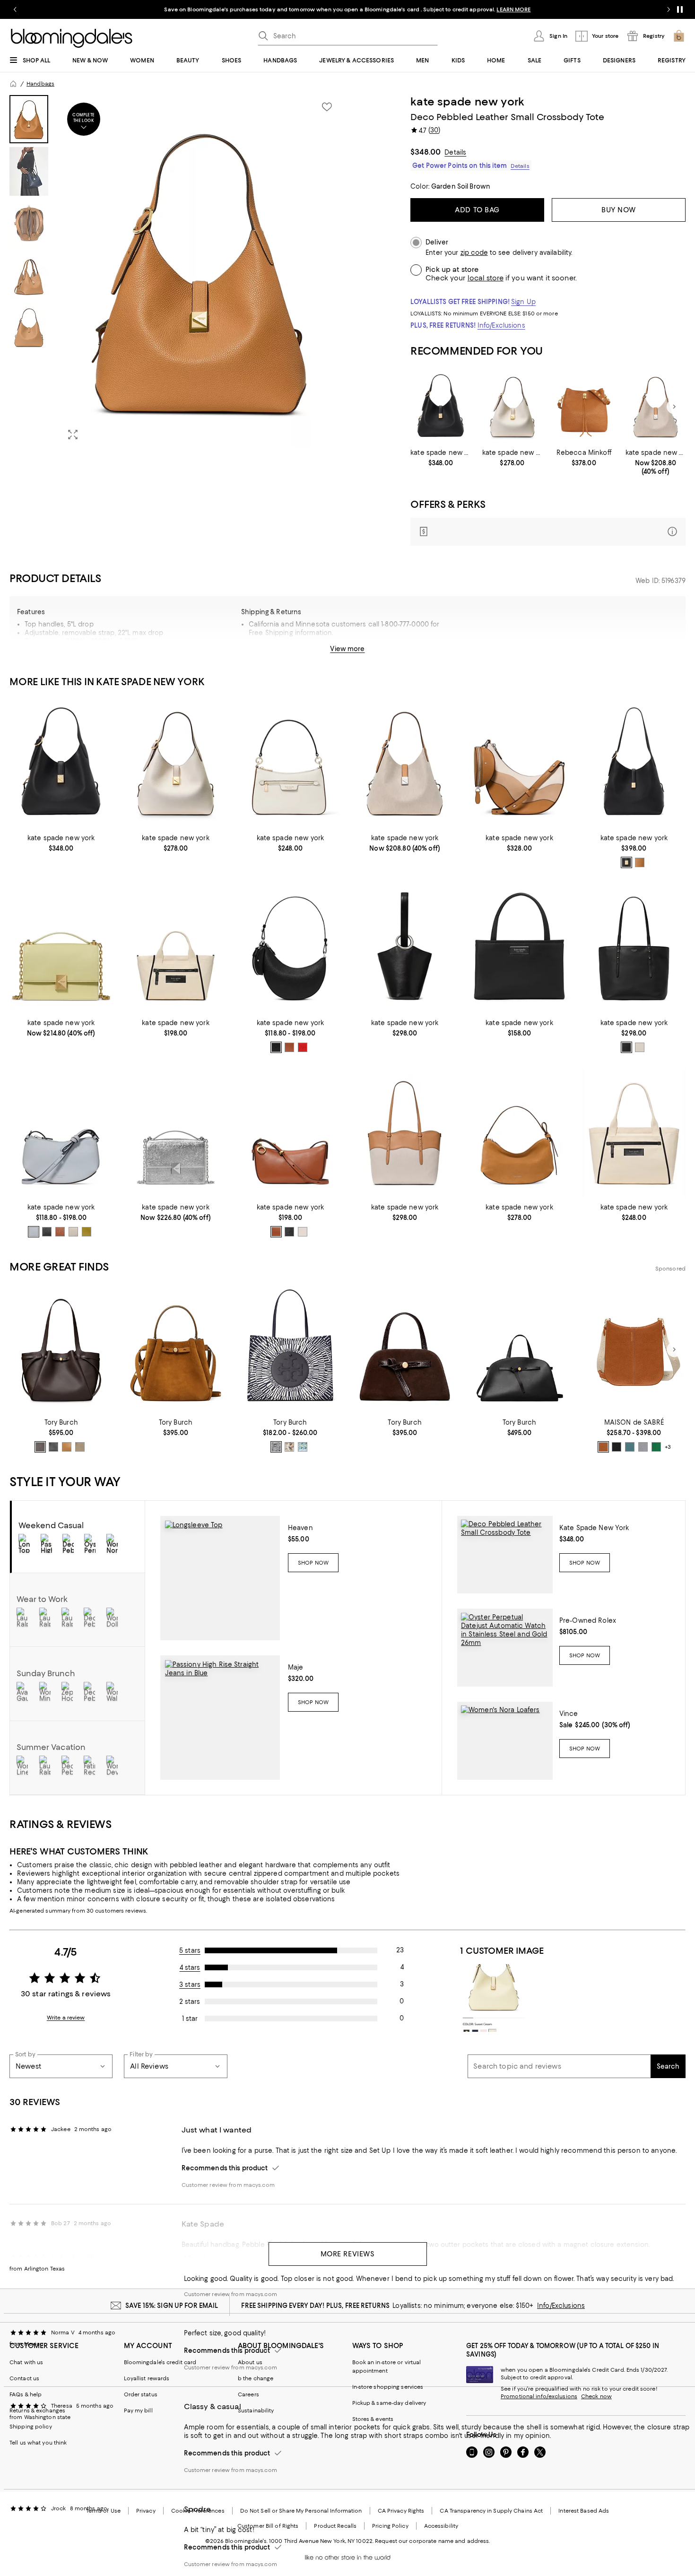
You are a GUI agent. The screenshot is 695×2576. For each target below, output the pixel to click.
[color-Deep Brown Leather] (40, 1447)
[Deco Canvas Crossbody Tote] (656, 407)
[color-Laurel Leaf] (87, 1232)
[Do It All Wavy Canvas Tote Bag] (405, 1133)
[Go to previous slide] (15, 9)
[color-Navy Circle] (276, 1447)
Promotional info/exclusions (539, 2396)
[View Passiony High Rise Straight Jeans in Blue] (220, 1718)
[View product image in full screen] (73, 435)
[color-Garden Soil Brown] (640, 862)
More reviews (348, 2254)
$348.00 (426, 152)
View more (347, 649)
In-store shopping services (388, 2387)
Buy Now (619, 210)
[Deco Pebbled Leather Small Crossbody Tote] (440, 407)
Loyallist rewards (147, 2378)
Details (455, 152)
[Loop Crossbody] (61, 1133)
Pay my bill (138, 2411)
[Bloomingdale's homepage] (13, 84)
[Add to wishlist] (327, 107)
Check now (596, 2396)
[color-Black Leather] (53, 1447)
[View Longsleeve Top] (220, 1578)
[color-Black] (626, 862)
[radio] (626, 862)
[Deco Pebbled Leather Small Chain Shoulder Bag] (61, 948)
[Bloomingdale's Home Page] (72, 38)
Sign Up (523, 302)
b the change (256, 2378)
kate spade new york (467, 102)
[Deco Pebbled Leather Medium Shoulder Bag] (634, 763)
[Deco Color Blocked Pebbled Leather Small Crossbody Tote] (512, 407)
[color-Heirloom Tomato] (303, 1047)
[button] (176, 271)
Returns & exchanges (37, 2411)
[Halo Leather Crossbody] (290, 1133)
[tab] (29, 119)
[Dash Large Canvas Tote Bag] (634, 1133)
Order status (141, 2394)
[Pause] (680, 9)
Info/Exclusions (501, 325)
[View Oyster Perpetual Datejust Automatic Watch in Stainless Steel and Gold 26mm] (505, 1648)
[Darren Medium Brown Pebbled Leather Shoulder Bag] (584, 407)
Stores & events (373, 2419)
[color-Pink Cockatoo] (289, 1447)
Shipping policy (31, 2427)
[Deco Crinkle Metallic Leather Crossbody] (175, 1133)
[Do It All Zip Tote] (634, 948)
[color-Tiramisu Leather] (67, 1447)
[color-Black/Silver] (276, 1047)
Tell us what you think (38, 2443)
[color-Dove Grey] (643, 1447)
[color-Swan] (303, 1447)
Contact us (24, 2378)
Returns (395, 653)
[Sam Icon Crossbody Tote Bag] (519, 948)
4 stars (190, 1967)
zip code (474, 253)
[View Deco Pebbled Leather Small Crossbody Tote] (505, 1555)
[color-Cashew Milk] (640, 1047)
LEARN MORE (513, 9)
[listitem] (347, 9)
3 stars (190, 1984)
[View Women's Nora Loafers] (505, 1741)
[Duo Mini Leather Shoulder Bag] (290, 948)
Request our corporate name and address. (432, 2541)
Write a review (66, 2018)
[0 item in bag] (679, 36)
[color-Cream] (303, 1232)
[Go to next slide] (669, 9)
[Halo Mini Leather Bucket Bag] (405, 948)
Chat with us (26, 2362)
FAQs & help (26, 2394)
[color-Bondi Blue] (630, 1447)
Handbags (40, 84)
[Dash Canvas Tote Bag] (175, 948)
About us (250, 2362)
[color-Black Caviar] (617, 1447)
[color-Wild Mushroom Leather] (80, 1447)
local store (486, 278)
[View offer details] (548, 532)
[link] (440, 458)
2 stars (190, 2002)
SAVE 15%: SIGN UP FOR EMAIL (172, 2306)
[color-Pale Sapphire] (34, 1232)
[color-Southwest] (289, 1047)
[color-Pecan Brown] (603, 1447)
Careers (248, 2394)
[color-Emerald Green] (656, 1447)
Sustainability (256, 2411)
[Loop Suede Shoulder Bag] (519, 1133)
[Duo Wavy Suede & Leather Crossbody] (519, 763)
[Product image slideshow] (201, 271)
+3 (668, 1447)
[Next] (674, 407)
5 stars (190, 1950)
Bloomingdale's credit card (160, 2362)
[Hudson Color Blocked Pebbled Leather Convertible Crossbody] (290, 763)
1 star (190, 2019)
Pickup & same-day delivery (389, 2403)
